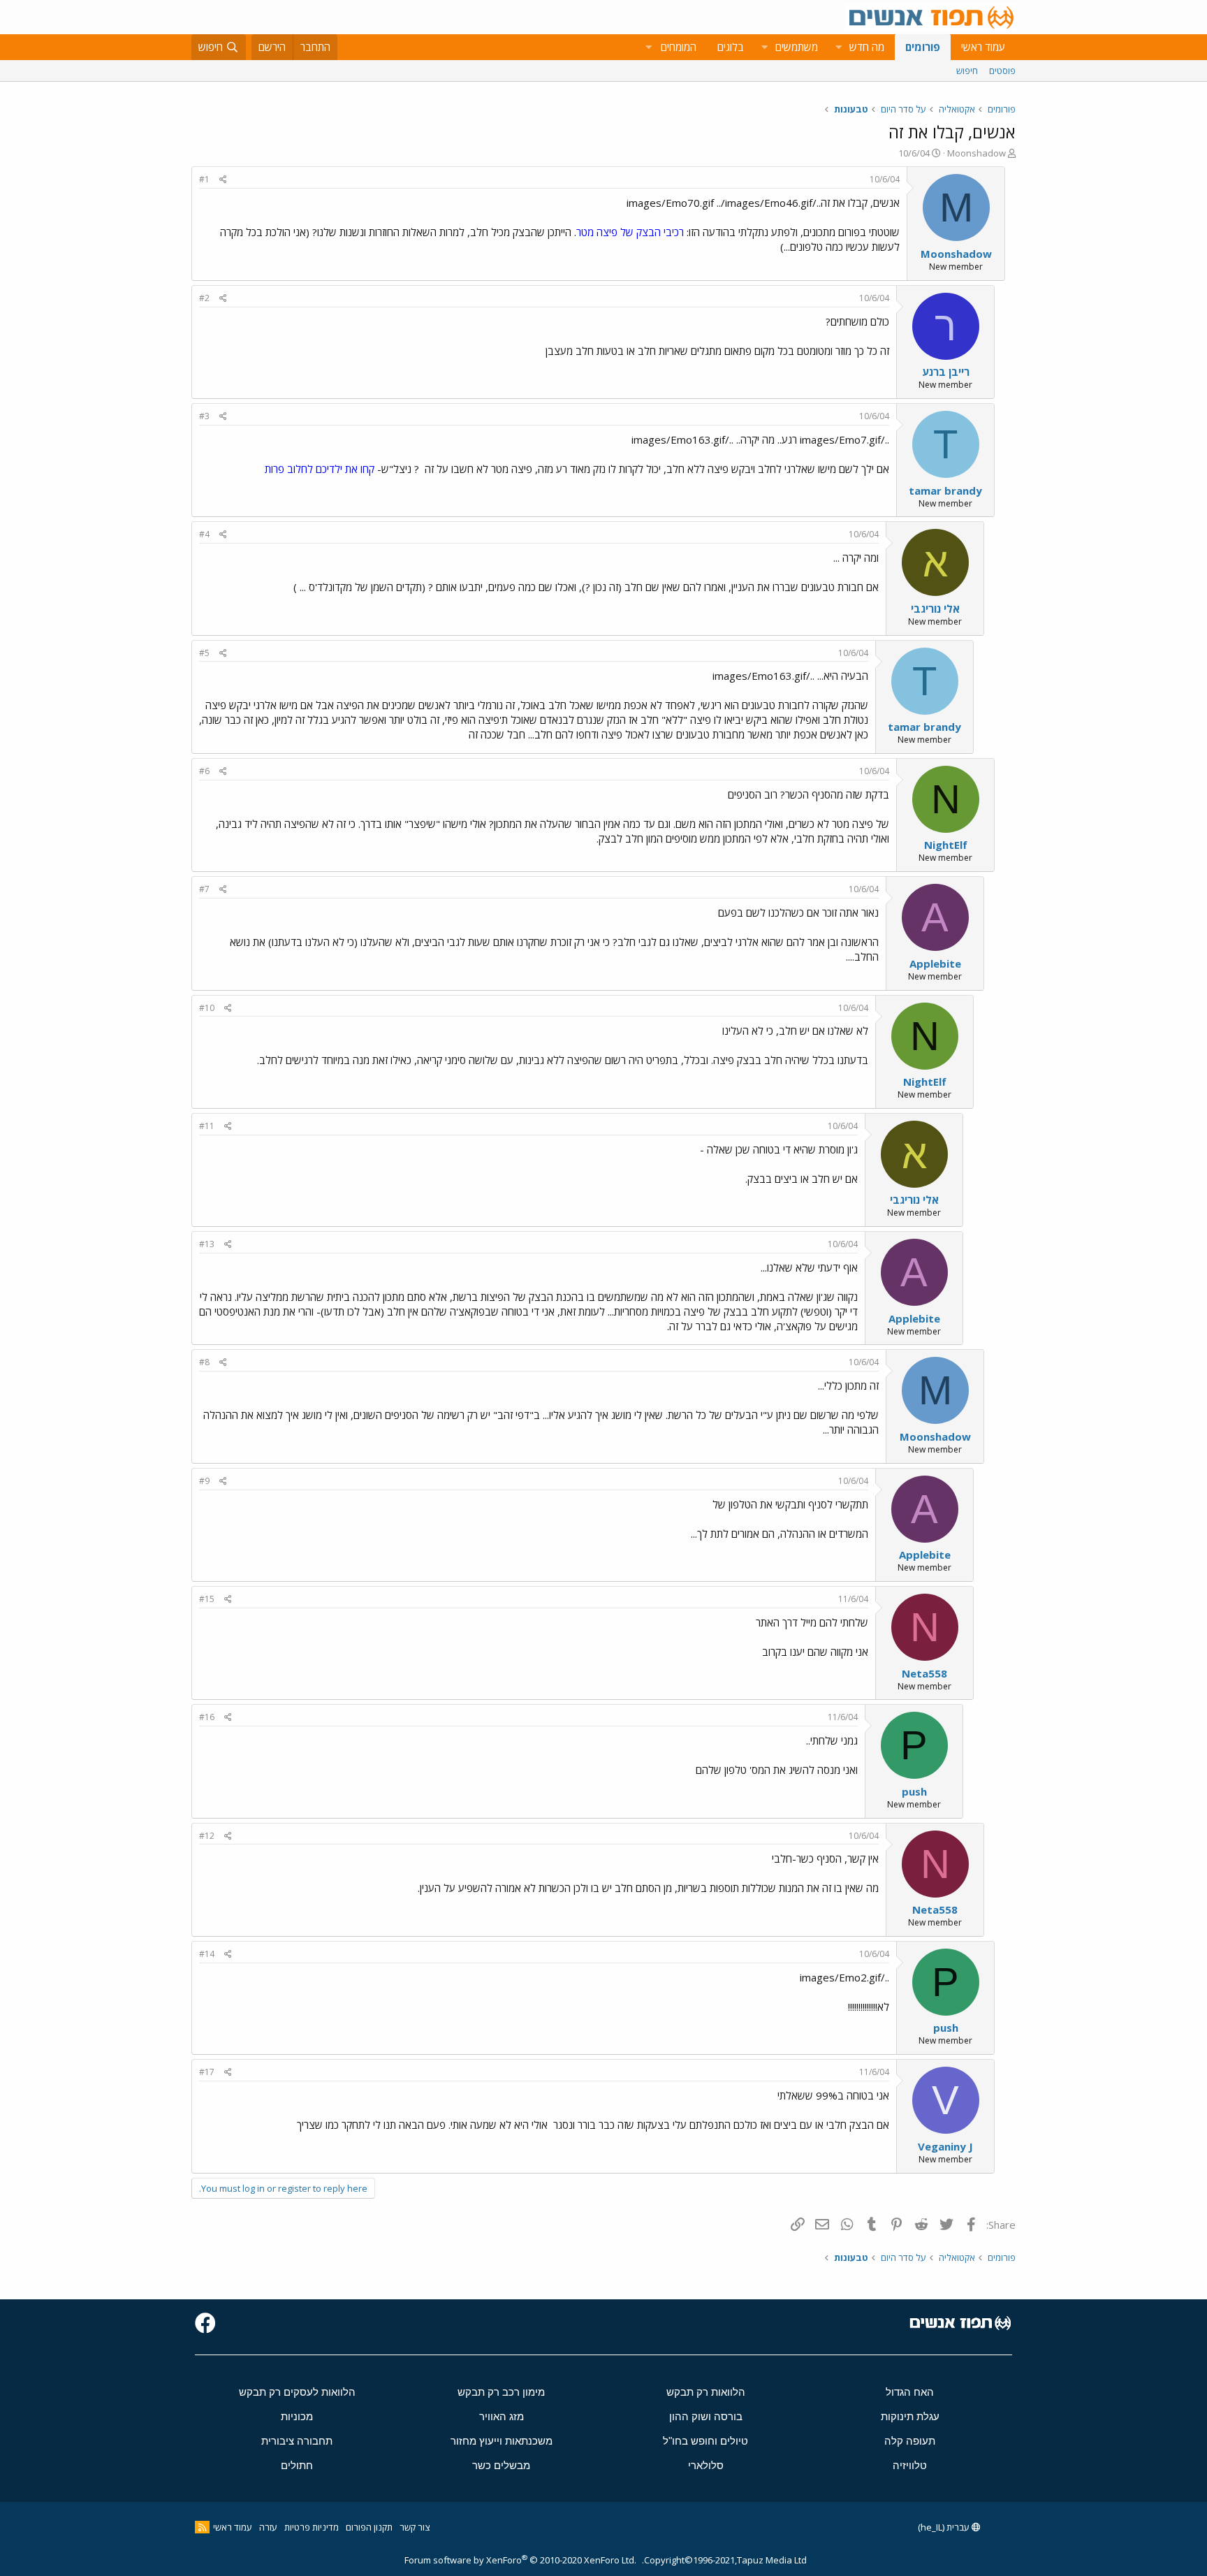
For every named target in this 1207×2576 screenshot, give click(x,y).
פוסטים (1002, 71)
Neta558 (924, 1673)
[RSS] (202, 2527)
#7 (204, 889)
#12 (207, 1836)
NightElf (946, 845)
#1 (204, 179)
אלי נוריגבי (935, 609)
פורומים (923, 47)
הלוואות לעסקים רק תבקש (297, 2392)
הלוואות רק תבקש (706, 2392)
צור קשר (415, 2527)
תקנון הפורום (369, 2527)
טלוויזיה (910, 2465)
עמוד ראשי (983, 47)
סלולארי (706, 2465)
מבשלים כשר (501, 2465)
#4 (204, 534)
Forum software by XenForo (520, 2560)
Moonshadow (976, 153)
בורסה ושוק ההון (706, 2416)
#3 (204, 416)
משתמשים (797, 47)
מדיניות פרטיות (312, 2527)
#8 (204, 1362)
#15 (207, 1599)
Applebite (935, 963)
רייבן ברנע (946, 372)
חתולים (297, 2465)
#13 (207, 1244)
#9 (204, 1481)
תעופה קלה (910, 2441)
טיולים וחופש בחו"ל (705, 2441)
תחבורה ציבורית (297, 2441)
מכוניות (297, 2416)
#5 (204, 653)
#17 (207, 2072)
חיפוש (967, 71)
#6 (204, 771)
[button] (838, 47)
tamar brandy (945, 490)
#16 (207, 1717)
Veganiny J (945, 2146)
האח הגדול (910, 2392)
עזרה (268, 2527)
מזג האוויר (502, 2416)
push (914, 1791)
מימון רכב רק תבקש (501, 2392)
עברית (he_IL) (945, 2527)
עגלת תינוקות (910, 2416)
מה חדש (867, 47)
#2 (204, 298)
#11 (207, 1126)
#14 (207, 1954)
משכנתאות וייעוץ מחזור (502, 2441)
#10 (207, 1008)
